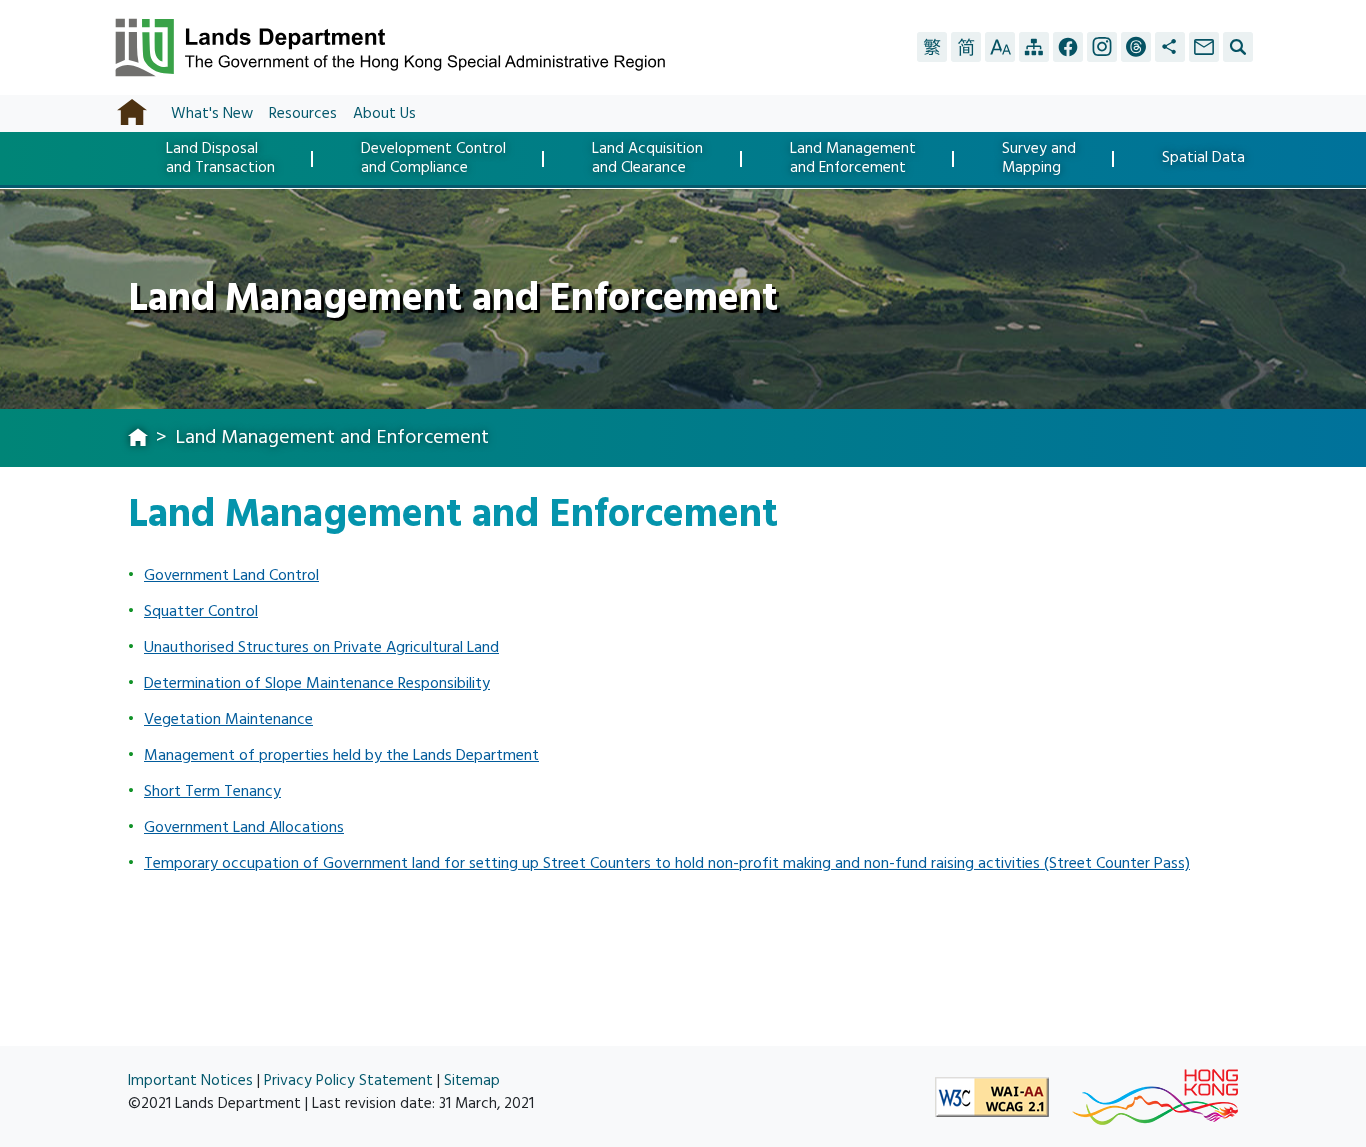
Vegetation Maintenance (228, 719)
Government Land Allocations (244, 827)
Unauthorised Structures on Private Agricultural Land (321, 647)
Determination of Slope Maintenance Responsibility (317, 683)
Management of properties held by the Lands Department (341, 755)
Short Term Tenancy (212, 791)
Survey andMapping (1039, 158)
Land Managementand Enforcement (853, 158)
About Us (384, 113)
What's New (212, 113)
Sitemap (472, 1080)
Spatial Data (1203, 159)
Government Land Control (231, 575)
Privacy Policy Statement (348, 1080)
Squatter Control (201, 611)
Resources (303, 113)
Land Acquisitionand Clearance (647, 158)
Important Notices (190, 1080)
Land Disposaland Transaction (220, 158)
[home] (138, 439)
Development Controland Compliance (433, 158)
